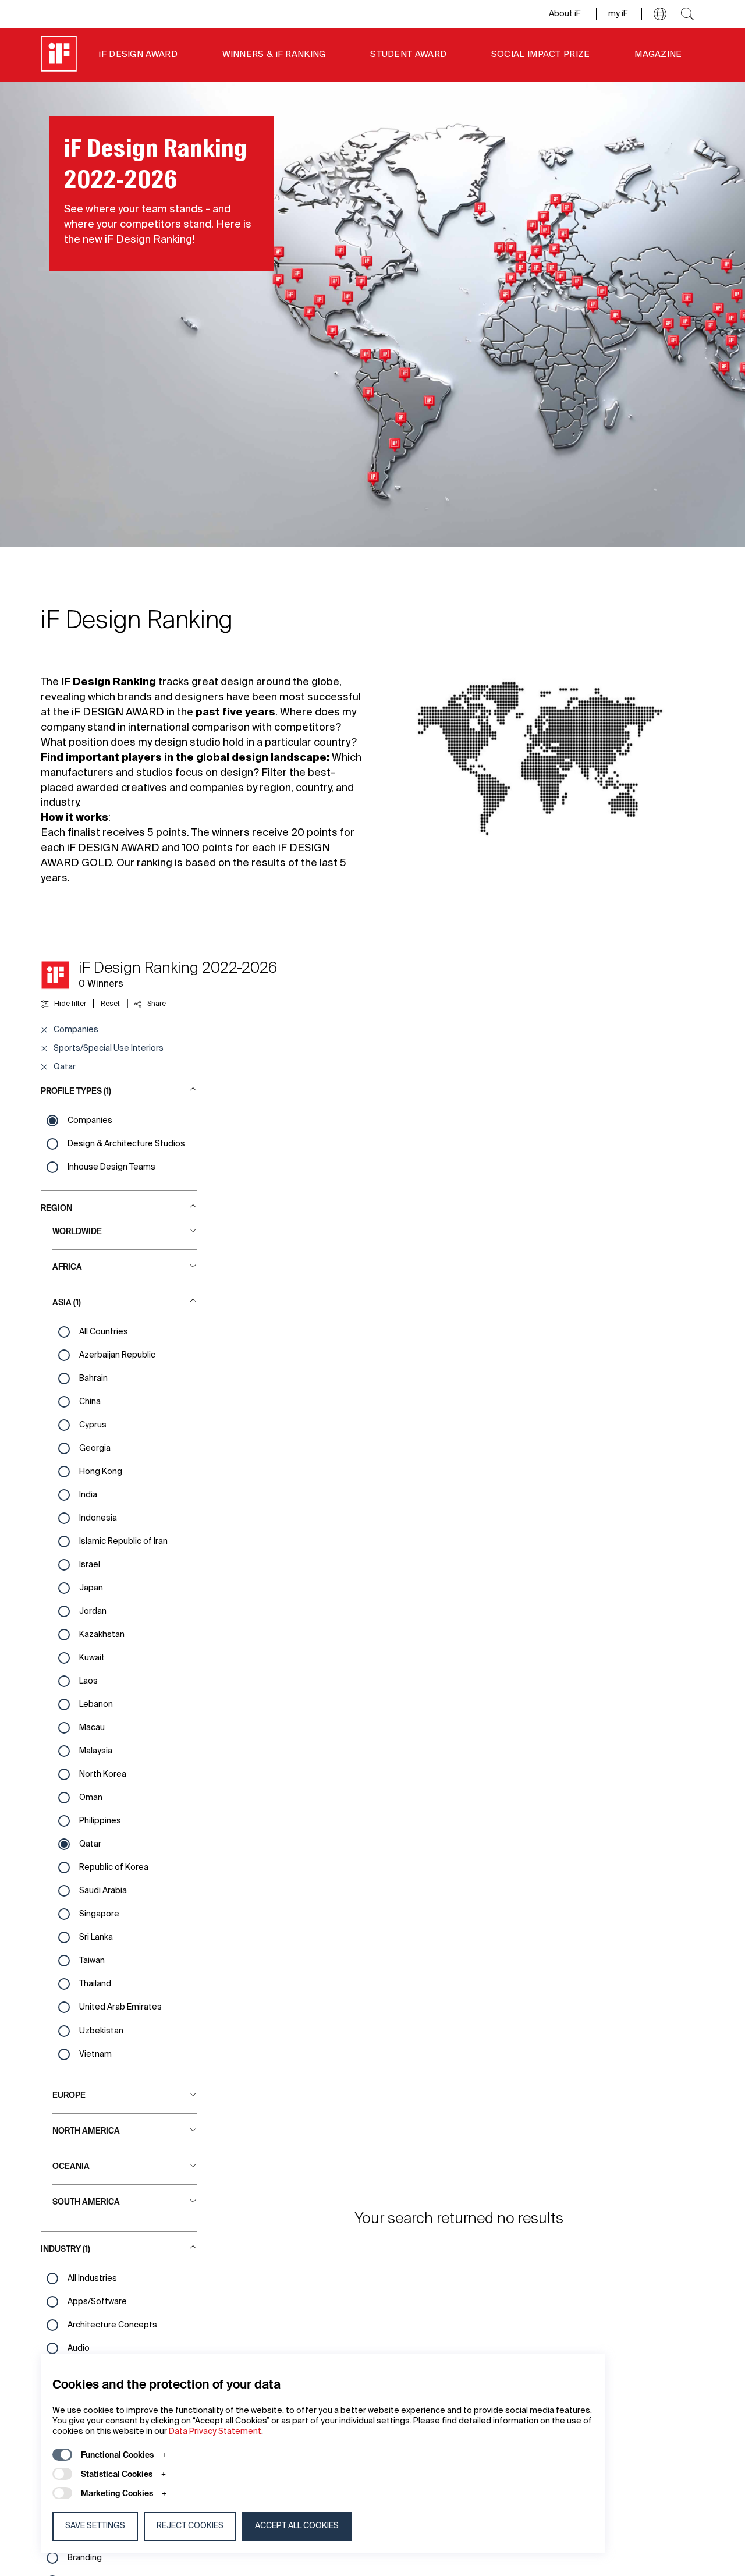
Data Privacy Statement (215, 2432)
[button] (660, 14)
